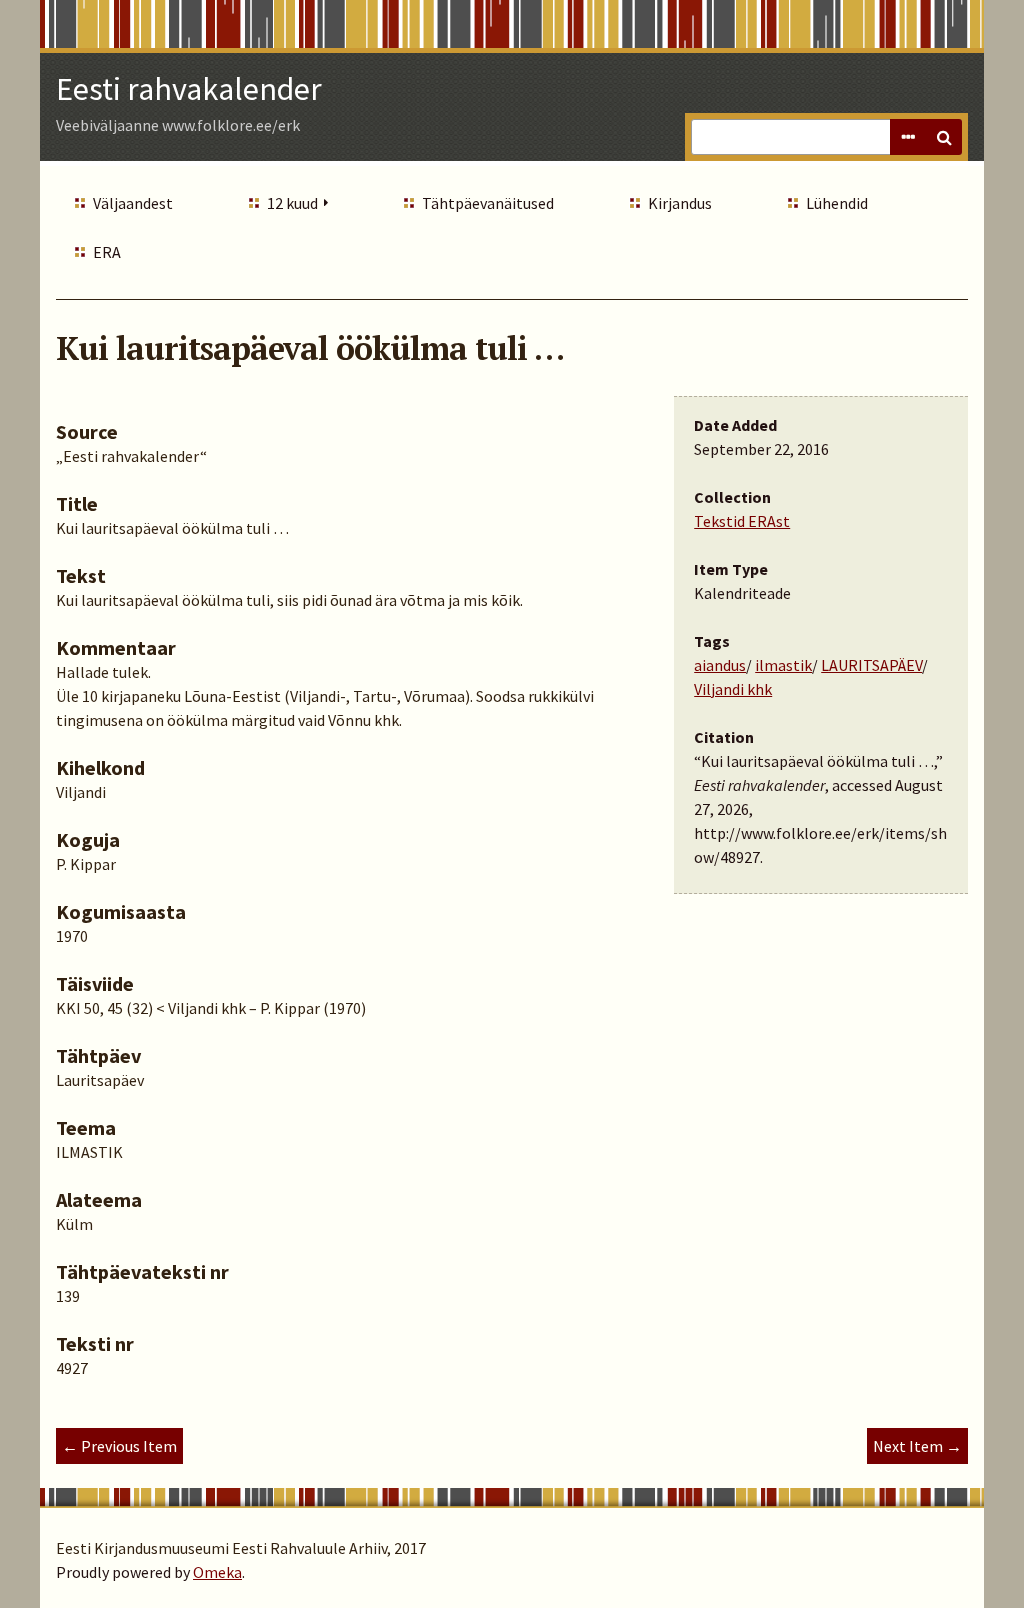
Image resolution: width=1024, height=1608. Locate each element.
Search (944, 137)
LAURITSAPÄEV (871, 665)
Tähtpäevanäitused (488, 203)
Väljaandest (133, 203)
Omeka (217, 1572)
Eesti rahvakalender (189, 89)
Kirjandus (680, 203)
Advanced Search (908, 137)
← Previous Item (119, 1446)
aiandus (720, 665)
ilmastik (783, 665)
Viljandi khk (733, 689)
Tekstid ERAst (742, 521)
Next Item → (917, 1446)
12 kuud (292, 203)
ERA (107, 252)
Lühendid (837, 203)
